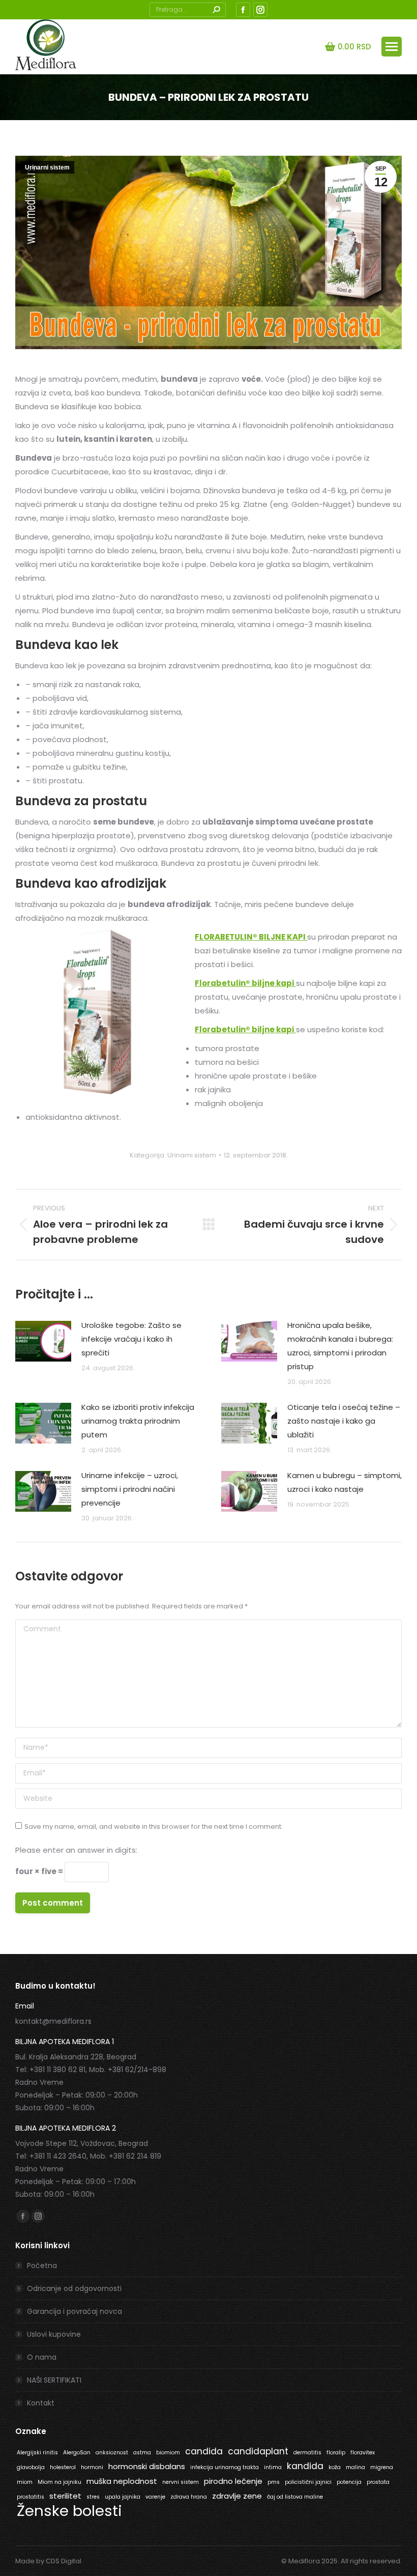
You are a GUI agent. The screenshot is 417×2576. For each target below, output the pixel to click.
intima (273, 2467)
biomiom (168, 2453)
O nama (42, 2357)
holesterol (63, 2467)
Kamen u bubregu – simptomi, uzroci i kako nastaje (345, 1482)
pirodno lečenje (233, 2481)
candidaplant (258, 2451)
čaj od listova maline (295, 2497)
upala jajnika (123, 2497)
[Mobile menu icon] (392, 47)
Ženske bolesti (69, 2511)
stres (93, 2497)
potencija (349, 2482)
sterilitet (65, 2496)
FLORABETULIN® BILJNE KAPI (251, 937)
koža (335, 2467)
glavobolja (31, 2467)
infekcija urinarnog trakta (225, 2467)
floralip (336, 2453)
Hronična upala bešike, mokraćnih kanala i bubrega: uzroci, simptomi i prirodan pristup (340, 1346)
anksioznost (112, 2453)
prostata (378, 2482)
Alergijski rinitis (37, 2453)
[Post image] (43, 1341)
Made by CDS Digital (48, 2561)
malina (355, 2467)
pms (274, 2482)
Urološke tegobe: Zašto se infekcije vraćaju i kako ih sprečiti (131, 1339)
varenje (155, 2497)
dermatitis (307, 2453)
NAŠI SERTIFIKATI (54, 2380)
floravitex (363, 2453)
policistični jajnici (308, 2482)
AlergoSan (77, 2453)
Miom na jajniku (59, 2482)
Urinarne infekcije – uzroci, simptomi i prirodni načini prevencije (130, 1489)
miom (25, 2482)
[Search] (216, 10)
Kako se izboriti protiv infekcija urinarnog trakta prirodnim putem (138, 1421)
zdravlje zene (237, 2496)
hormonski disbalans (147, 2466)
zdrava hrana (189, 2497)
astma (142, 2453)
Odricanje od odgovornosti (74, 2288)
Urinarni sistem (47, 167)
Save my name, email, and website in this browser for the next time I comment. (154, 1827)
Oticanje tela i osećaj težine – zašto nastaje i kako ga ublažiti (344, 1421)
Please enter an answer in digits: (76, 1850)
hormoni (92, 2467)
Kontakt (41, 2403)
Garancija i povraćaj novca (75, 2311)
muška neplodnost (122, 2481)
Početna (42, 2266)
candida (204, 2451)
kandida (305, 2466)
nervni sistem (181, 2482)
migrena (382, 2467)
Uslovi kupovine (54, 2334)
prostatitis (31, 2497)
